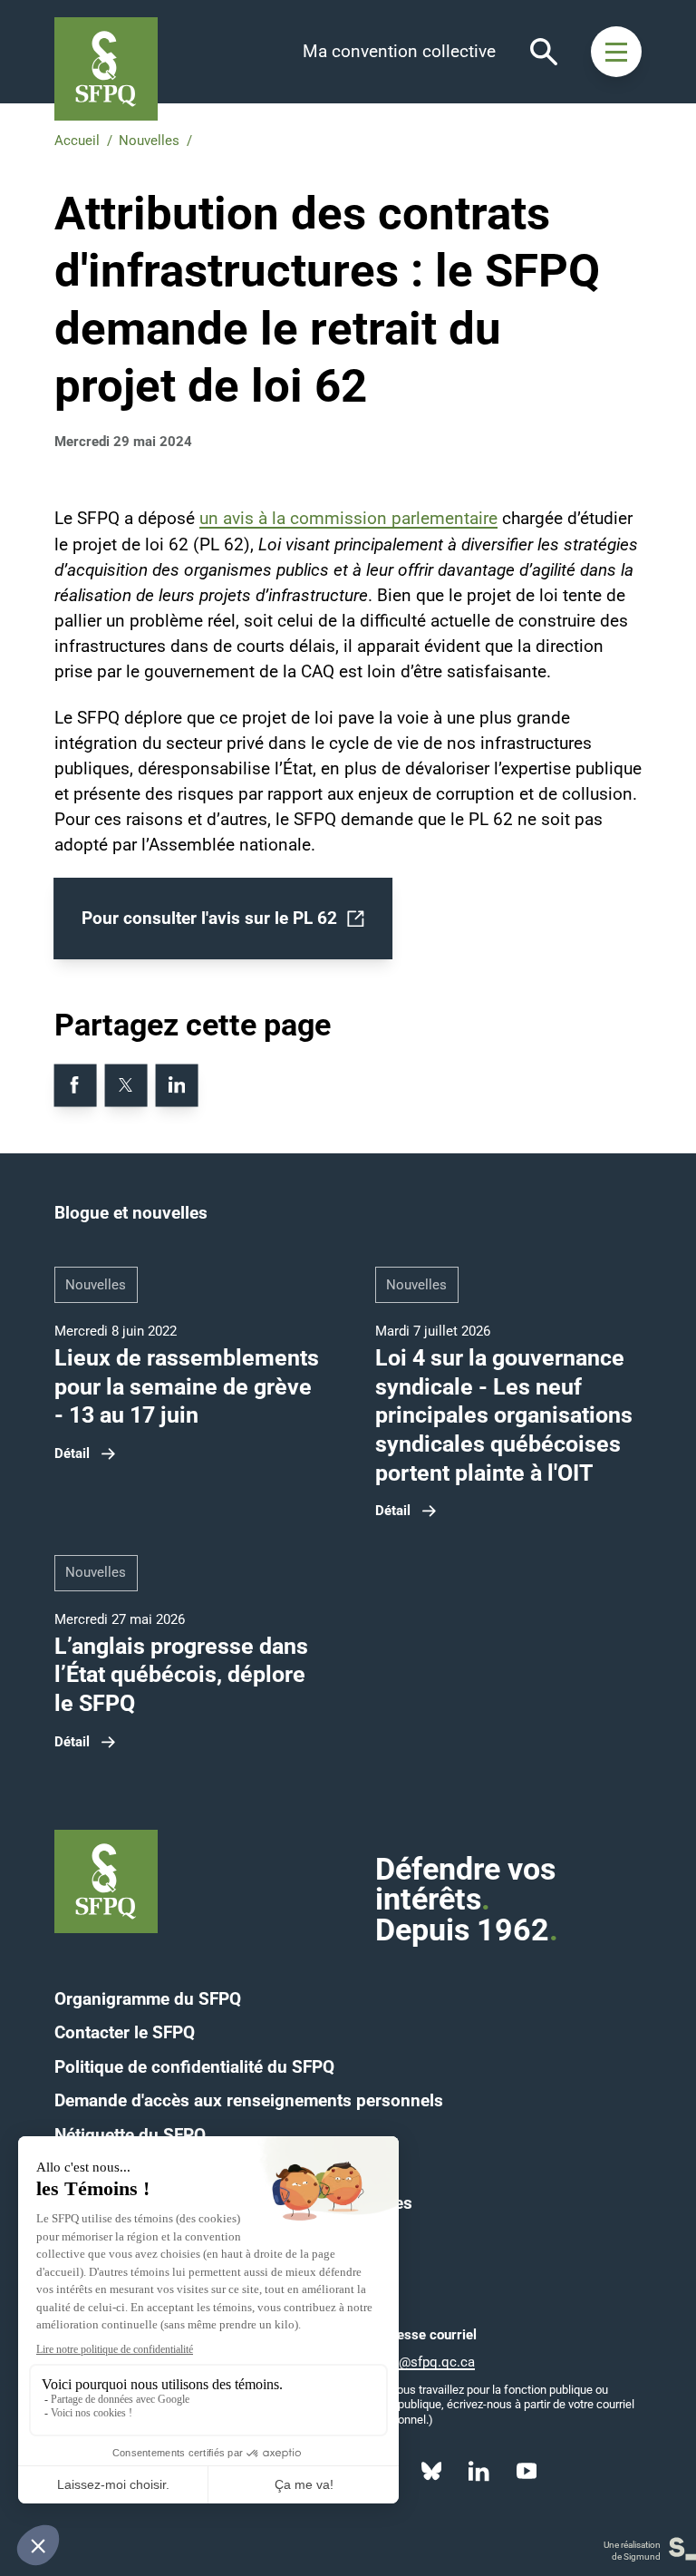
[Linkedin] (479, 2472)
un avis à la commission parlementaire (348, 519)
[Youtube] (527, 2472)
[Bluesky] (431, 2472)
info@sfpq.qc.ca (425, 2362)
